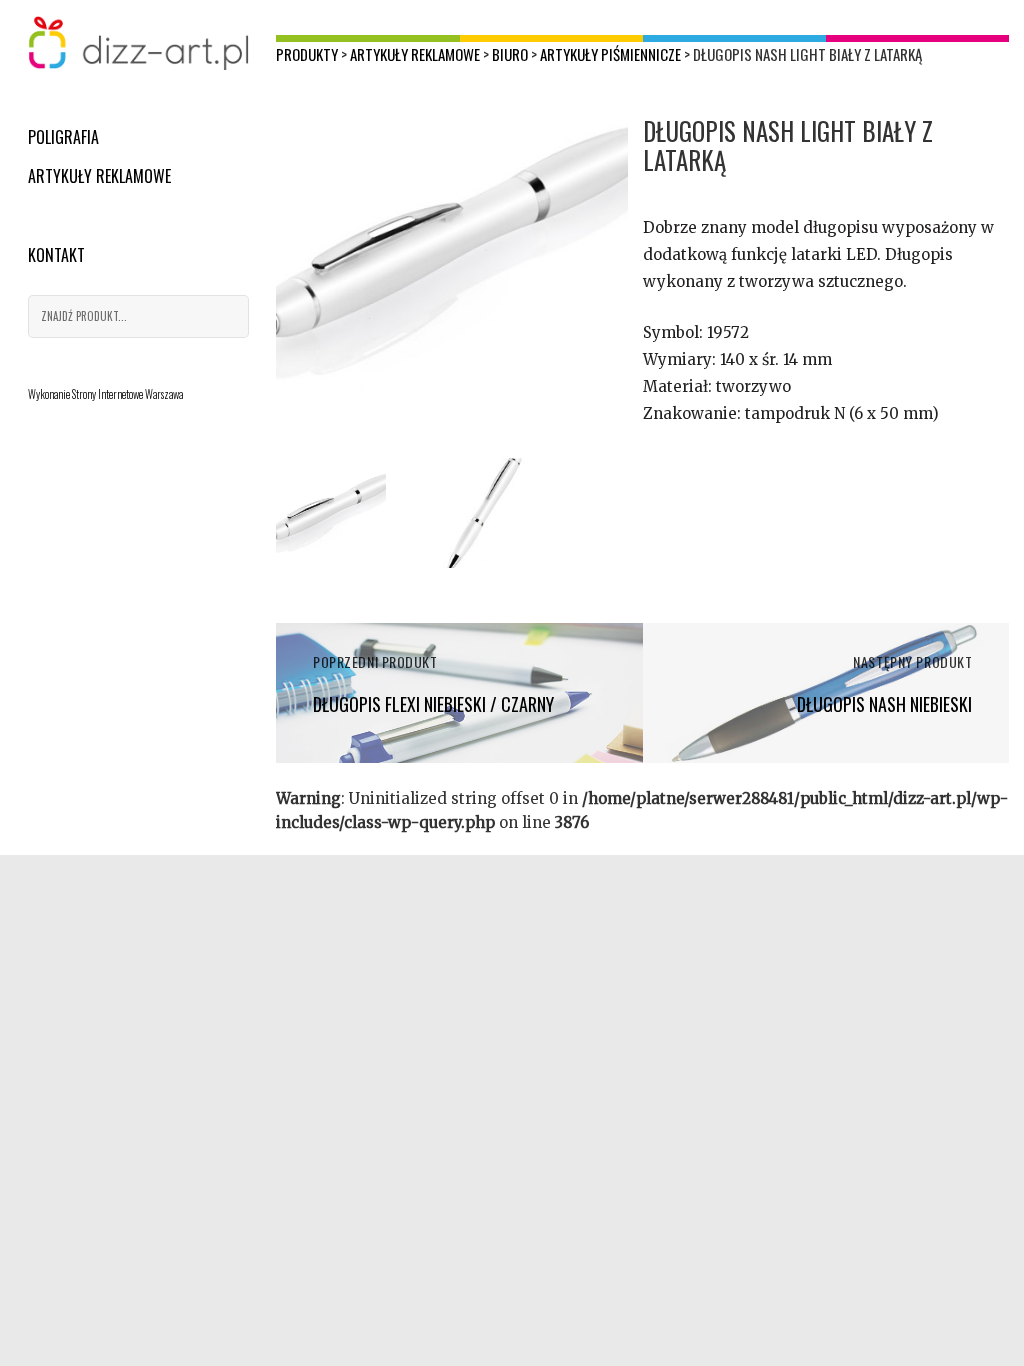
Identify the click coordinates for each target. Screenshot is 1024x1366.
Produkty (307, 54)
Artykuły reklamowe (99, 176)
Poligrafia (63, 137)
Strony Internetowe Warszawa (127, 394)
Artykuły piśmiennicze (610, 54)
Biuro (510, 54)
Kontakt (56, 255)
